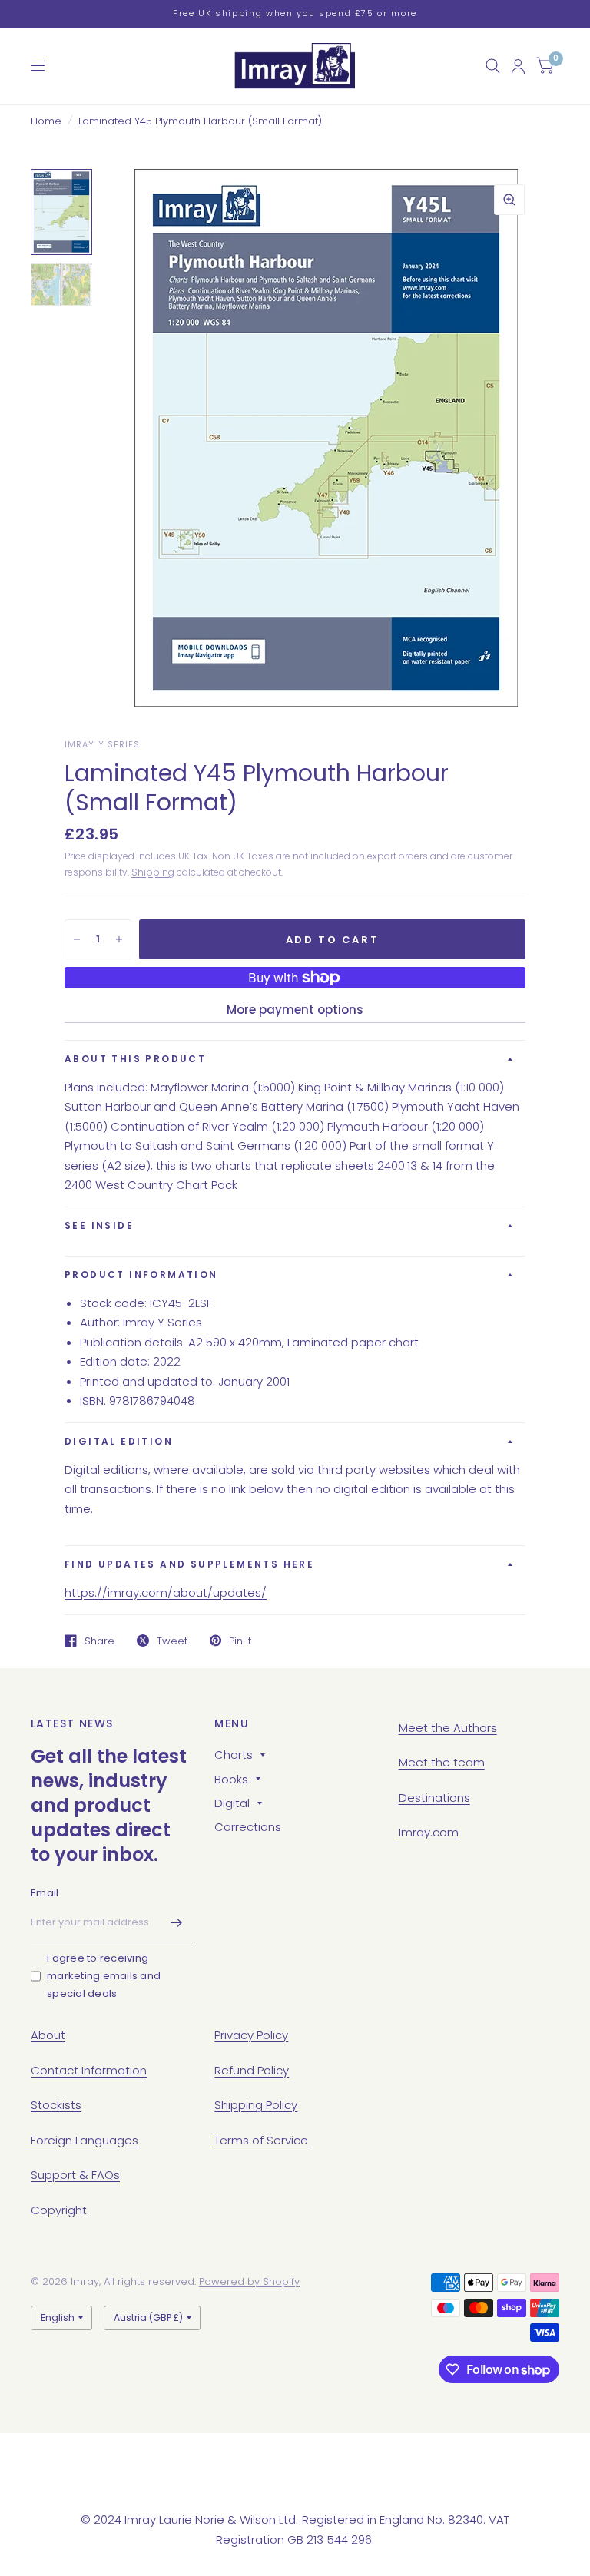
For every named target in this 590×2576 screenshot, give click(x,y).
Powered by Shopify (249, 2281)
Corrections (248, 1827)
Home (46, 121)
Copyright (59, 2210)
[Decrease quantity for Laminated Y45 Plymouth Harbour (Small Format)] (77, 939)
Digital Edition (119, 1441)
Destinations (434, 1798)
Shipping (153, 872)
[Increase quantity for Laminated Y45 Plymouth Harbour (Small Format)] (119, 939)
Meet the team (442, 1762)
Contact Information (89, 2070)
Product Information (141, 1275)
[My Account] (518, 66)
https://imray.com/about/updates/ (166, 1593)
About (48, 2035)
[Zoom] (509, 200)
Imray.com (429, 1832)
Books (231, 1779)
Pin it (240, 1641)
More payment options (295, 1010)
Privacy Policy (251, 2035)
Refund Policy (252, 2070)
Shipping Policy (256, 2105)
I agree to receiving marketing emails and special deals (104, 1976)
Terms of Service (261, 2140)
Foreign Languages (85, 2140)
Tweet (172, 1641)
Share (99, 1641)
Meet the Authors (448, 1728)
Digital (232, 1803)
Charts (234, 1755)
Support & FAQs (75, 2175)
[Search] (493, 66)
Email (45, 1893)
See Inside (99, 1225)
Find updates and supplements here (189, 1564)
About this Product (135, 1059)
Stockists (56, 2105)
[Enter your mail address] (176, 1922)
